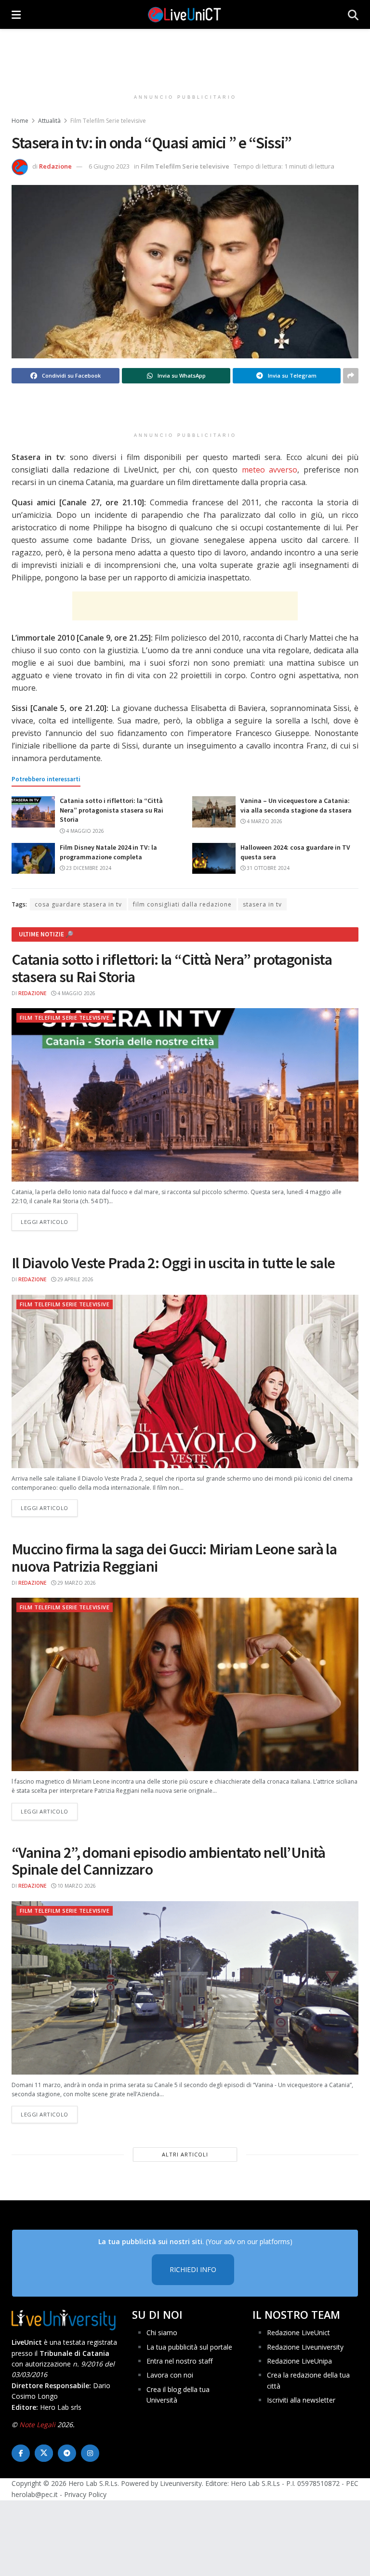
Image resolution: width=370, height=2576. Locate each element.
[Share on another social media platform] (351, 376)
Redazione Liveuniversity (305, 2347)
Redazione (55, 166)
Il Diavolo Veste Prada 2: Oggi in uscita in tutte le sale (173, 1263)
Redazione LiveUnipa (299, 2361)
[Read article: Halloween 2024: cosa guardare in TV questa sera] (214, 858)
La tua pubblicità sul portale (189, 2347)
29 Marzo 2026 (76, 1583)
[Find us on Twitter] (44, 2453)
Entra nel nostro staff (179, 2361)
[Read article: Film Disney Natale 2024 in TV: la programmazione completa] (33, 858)
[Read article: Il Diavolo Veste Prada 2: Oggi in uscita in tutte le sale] (185, 1381)
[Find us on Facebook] (21, 2453)
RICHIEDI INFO (193, 2269)
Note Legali (37, 2425)
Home (20, 121)
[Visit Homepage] (185, 14)
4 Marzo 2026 (264, 821)
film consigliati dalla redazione (182, 904)
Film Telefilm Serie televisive (108, 121)
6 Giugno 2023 (109, 166)
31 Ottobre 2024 (267, 868)
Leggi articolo (49, 1222)
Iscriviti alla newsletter (301, 2400)
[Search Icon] (353, 14)
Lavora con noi (170, 2375)
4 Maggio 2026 (84, 831)
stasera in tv (262, 904)
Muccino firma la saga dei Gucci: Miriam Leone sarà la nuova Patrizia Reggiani (174, 1557)
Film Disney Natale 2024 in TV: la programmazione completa (108, 852)
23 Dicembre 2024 (88, 868)
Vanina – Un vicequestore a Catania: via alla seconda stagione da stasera (296, 805)
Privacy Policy (85, 2494)
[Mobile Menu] (16, 14)
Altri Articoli (185, 2154)
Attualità (49, 121)
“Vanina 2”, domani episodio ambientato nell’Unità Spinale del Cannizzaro (169, 1861)
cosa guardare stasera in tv (78, 904)
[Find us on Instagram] (90, 2453)
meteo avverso (270, 470)
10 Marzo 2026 (76, 1886)
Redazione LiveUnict (298, 2333)
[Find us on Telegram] (67, 2453)
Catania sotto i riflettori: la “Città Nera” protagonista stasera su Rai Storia (112, 810)
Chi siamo (162, 2333)
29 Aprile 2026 (75, 1279)
